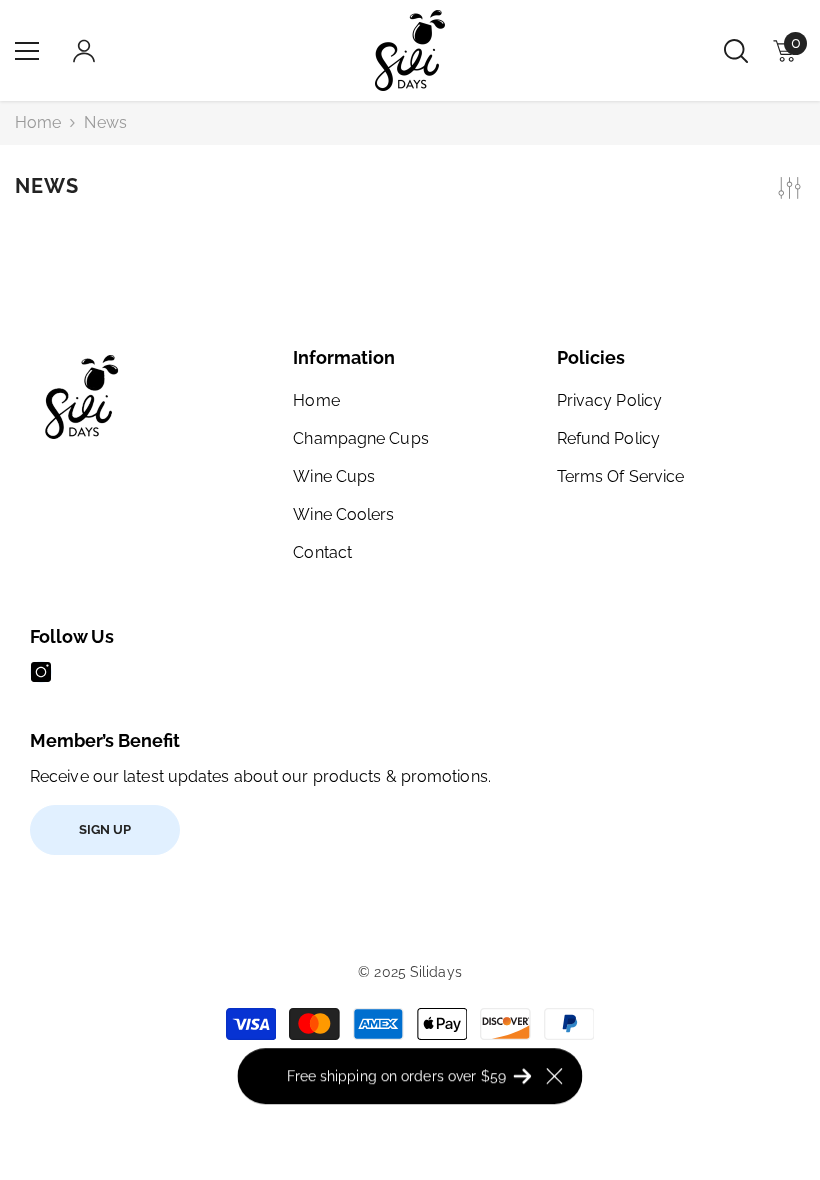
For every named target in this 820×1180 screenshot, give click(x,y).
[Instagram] (41, 672)
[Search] (736, 51)
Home (38, 122)
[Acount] (84, 51)
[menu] (27, 51)
